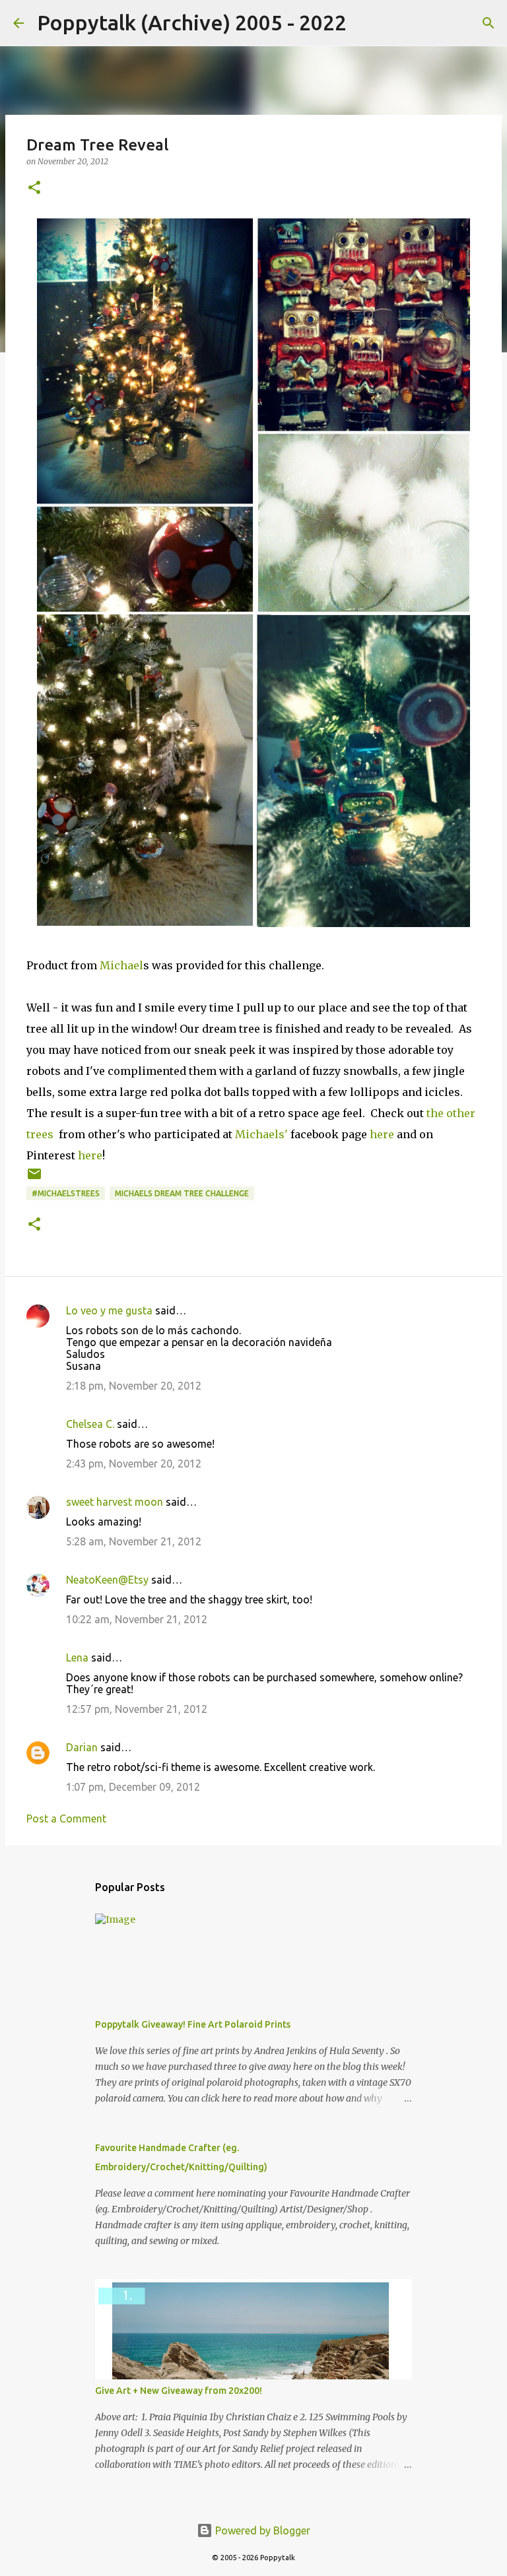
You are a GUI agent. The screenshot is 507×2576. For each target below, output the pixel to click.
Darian (82, 1747)
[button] (34, 188)
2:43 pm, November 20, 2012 (134, 1464)
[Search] (365, 23)
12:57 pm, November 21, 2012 (137, 1709)
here (382, 1134)
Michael (121, 965)
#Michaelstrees (66, 1193)
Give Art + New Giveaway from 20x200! (179, 2391)
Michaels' (261, 1134)
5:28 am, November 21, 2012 (134, 1541)
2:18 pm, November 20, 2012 (134, 1386)
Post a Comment (66, 1819)
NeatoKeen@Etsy (107, 1580)
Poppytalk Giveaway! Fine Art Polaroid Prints (193, 2024)
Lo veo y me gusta (109, 1310)
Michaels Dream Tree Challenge (182, 1193)
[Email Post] (34, 1179)
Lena (77, 1658)
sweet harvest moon (115, 1502)
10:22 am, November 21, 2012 (137, 1619)
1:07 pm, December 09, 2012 (133, 1787)
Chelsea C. (90, 1424)
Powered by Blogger (261, 2530)
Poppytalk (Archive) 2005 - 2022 (192, 22)
